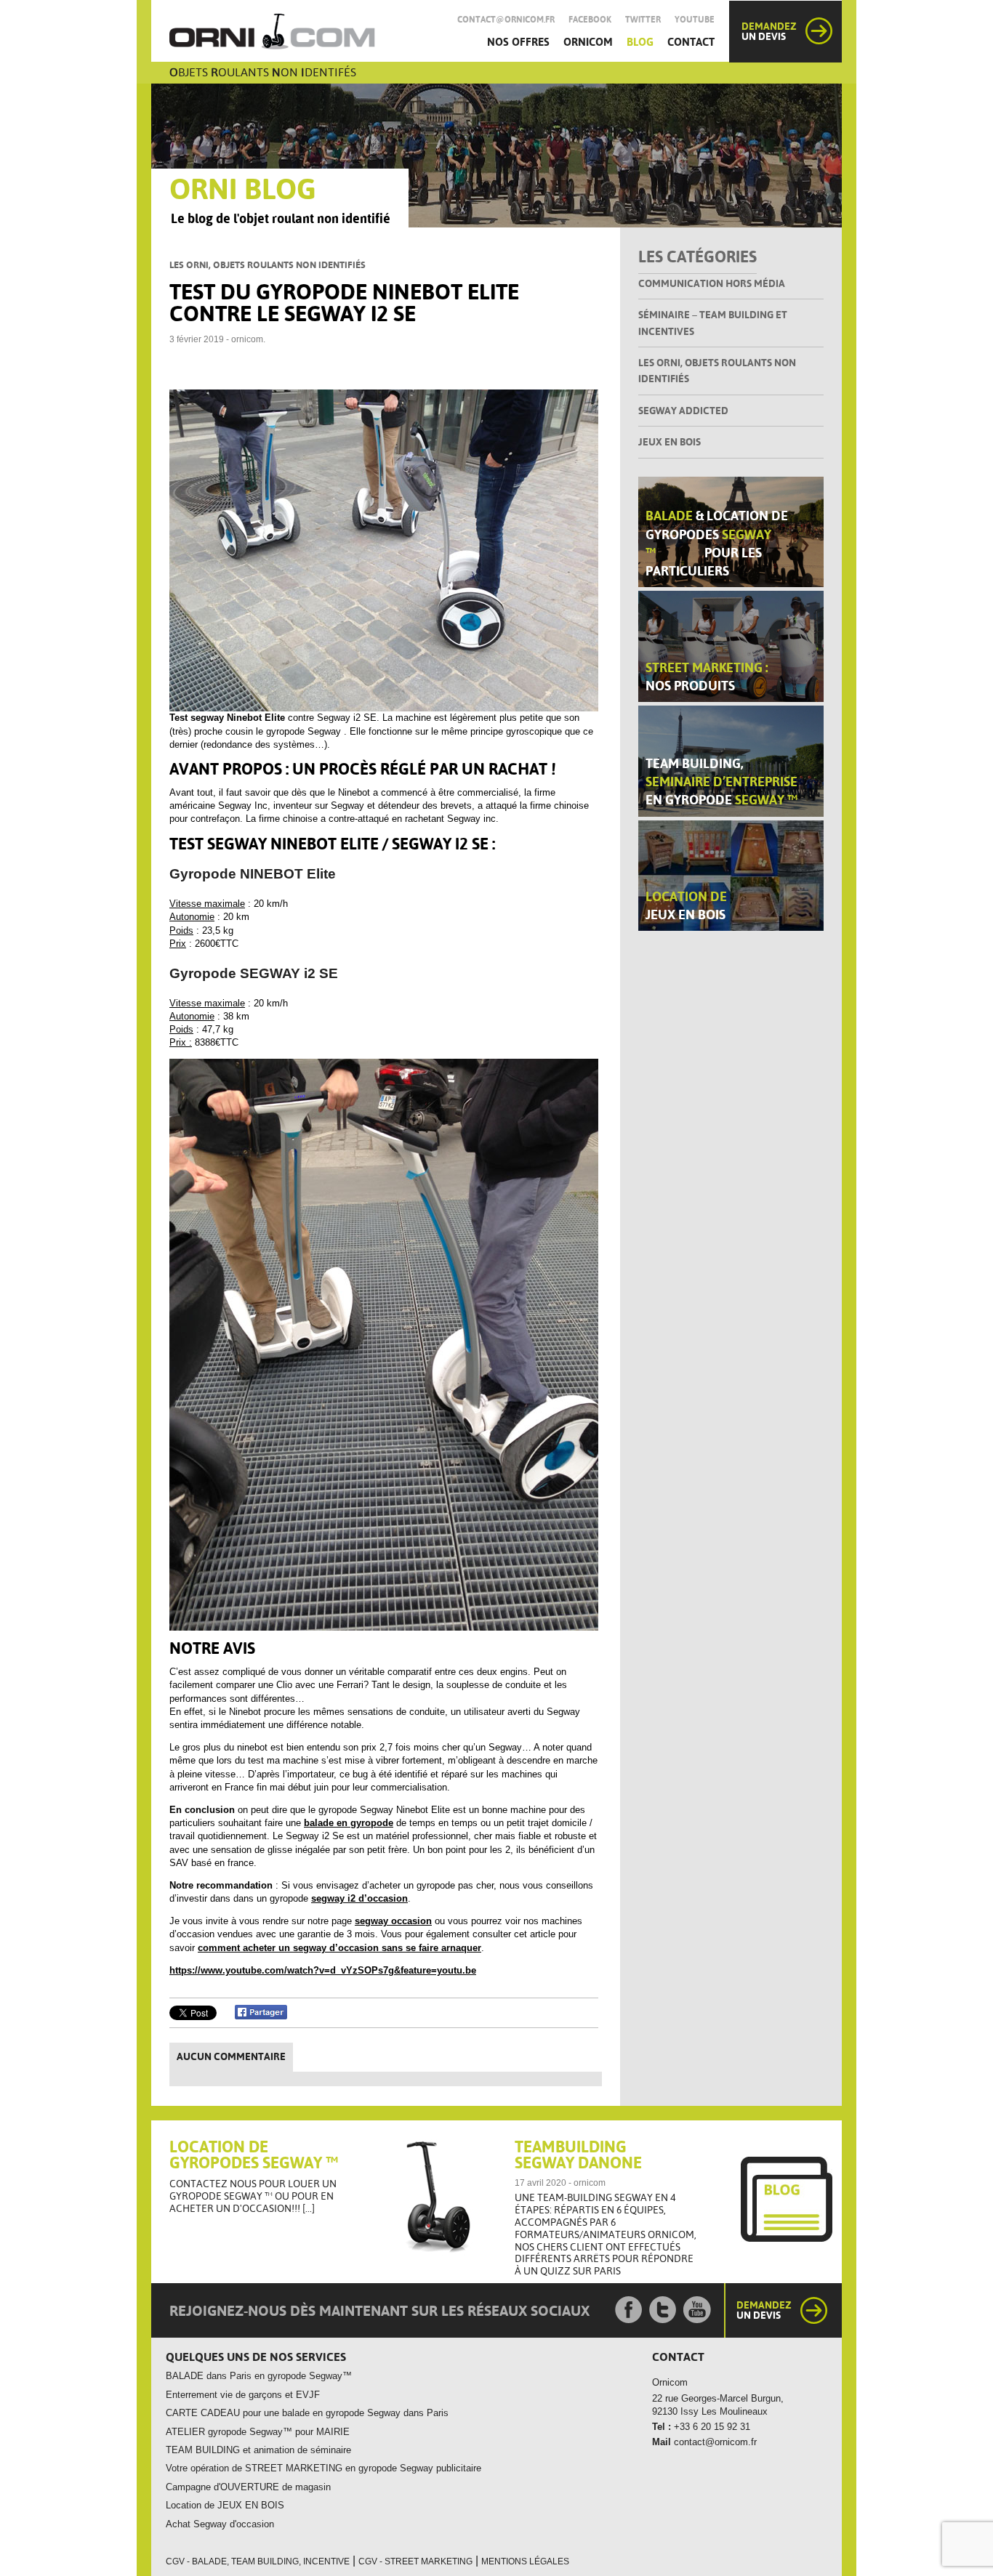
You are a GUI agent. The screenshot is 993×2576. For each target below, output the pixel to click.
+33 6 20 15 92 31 (711, 2427)
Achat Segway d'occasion (220, 2524)
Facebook (590, 20)
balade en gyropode (349, 1823)
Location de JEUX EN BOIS (225, 2505)
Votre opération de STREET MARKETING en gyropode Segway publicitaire (323, 2468)
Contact (691, 42)
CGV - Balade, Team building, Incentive (258, 2561)
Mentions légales (525, 2561)
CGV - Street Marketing (415, 2561)
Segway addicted (683, 411)
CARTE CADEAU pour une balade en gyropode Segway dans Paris (307, 2413)
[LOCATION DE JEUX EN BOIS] (731, 875)
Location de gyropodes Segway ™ (254, 2155)
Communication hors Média (712, 283)
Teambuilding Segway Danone (578, 2155)
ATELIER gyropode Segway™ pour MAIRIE (258, 2432)
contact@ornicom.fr (506, 20)
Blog (640, 42)
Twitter (643, 20)
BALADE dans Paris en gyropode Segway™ (259, 2376)
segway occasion (393, 1921)
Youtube (695, 20)
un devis (769, 31)
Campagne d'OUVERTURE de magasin (248, 2487)
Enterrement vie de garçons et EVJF (243, 2395)
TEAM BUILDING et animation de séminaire (258, 2450)
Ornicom (588, 42)
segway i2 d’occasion (359, 1898)
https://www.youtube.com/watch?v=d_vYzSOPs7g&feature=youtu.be (323, 1970)
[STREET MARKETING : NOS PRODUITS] (731, 646)
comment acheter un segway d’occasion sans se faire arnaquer (339, 1948)
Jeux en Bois (670, 442)
